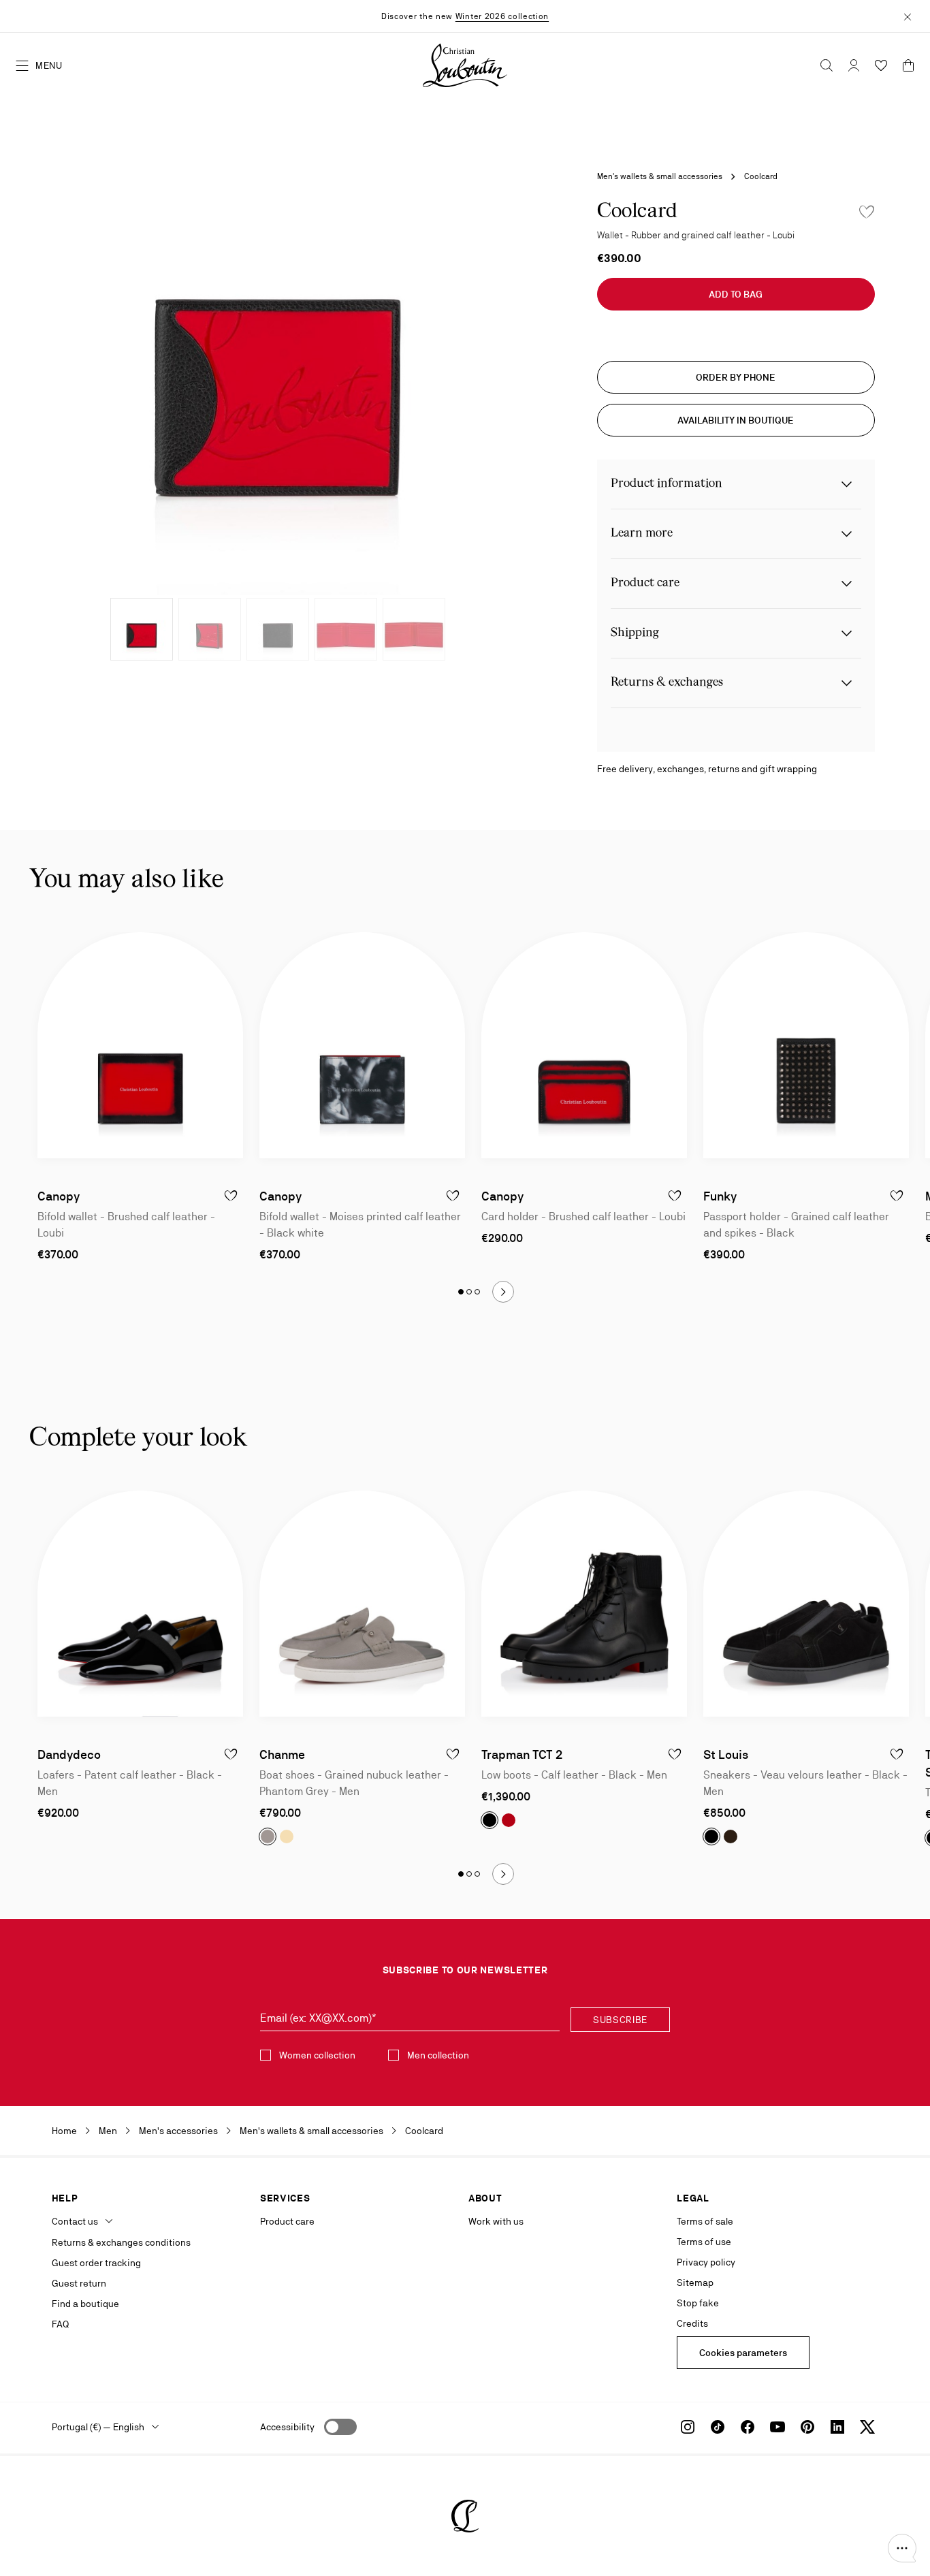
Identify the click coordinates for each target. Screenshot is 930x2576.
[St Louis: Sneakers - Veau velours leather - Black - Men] (806, 1604)
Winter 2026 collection (502, 16)
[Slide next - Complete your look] (503, 1874)
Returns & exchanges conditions (121, 2242)
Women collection (317, 2055)
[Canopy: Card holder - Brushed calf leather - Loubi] (584, 1045)
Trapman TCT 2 (522, 1754)
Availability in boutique (736, 420)
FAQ (60, 2324)
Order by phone (736, 377)
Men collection (438, 2055)
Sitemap (695, 2283)
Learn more (642, 534)
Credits (692, 2323)
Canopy (59, 1196)
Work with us (496, 2221)
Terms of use (704, 2242)
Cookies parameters (743, 2353)
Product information (667, 484)
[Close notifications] (908, 16)
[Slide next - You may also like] (503, 1292)
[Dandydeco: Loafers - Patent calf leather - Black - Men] (140, 1604)
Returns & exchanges (667, 683)
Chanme (282, 1754)
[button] (902, 2548)
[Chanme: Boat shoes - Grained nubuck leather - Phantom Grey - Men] (362, 1604)
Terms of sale (705, 2221)
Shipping (635, 633)
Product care (645, 583)
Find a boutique (85, 2304)
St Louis (726, 1754)
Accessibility (287, 2427)
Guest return (79, 2283)
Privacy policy (706, 2262)
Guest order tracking (96, 2263)
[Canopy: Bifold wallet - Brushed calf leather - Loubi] (140, 1045)
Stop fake (698, 2303)
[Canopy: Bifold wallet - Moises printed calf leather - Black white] (362, 1045)
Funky (720, 1196)
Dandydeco (69, 1754)
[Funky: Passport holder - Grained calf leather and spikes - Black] (806, 1045)
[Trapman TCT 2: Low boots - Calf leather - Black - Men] (584, 1604)
